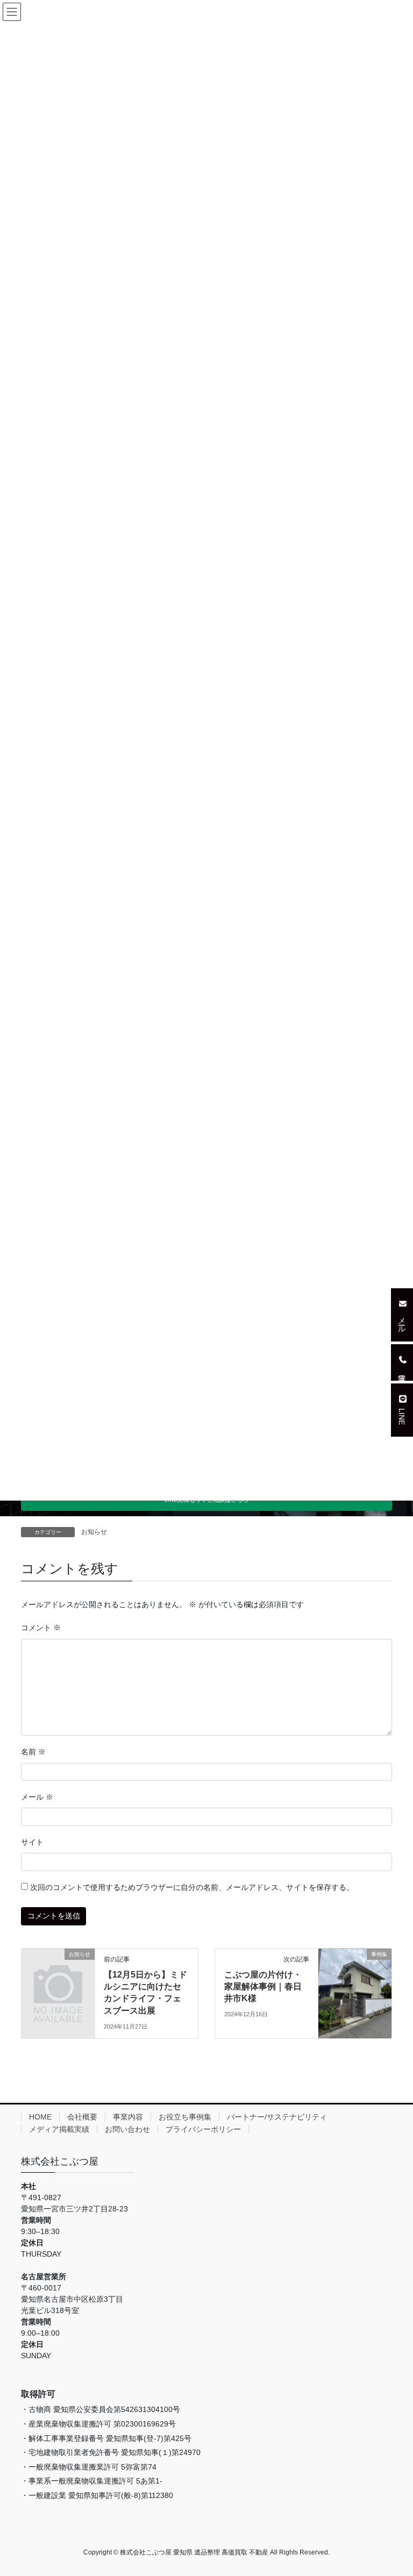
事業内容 (128, 2117)
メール (37, 1797)
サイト (32, 1842)
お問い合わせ (127, 2129)
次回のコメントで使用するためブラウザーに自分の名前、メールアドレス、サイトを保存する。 (192, 1887)
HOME (40, 2117)
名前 (33, 1752)
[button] (402, 1315)
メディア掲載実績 (59, 2129)
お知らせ (94, 1532)
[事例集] (355, 1988)
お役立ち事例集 (185, 2117)
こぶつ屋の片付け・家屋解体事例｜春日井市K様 (263, 1987)
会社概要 (82, 2117)
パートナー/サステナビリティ (277, 2117)
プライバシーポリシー (203, 2129)
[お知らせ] (58, 1970)
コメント (41, 1628)
